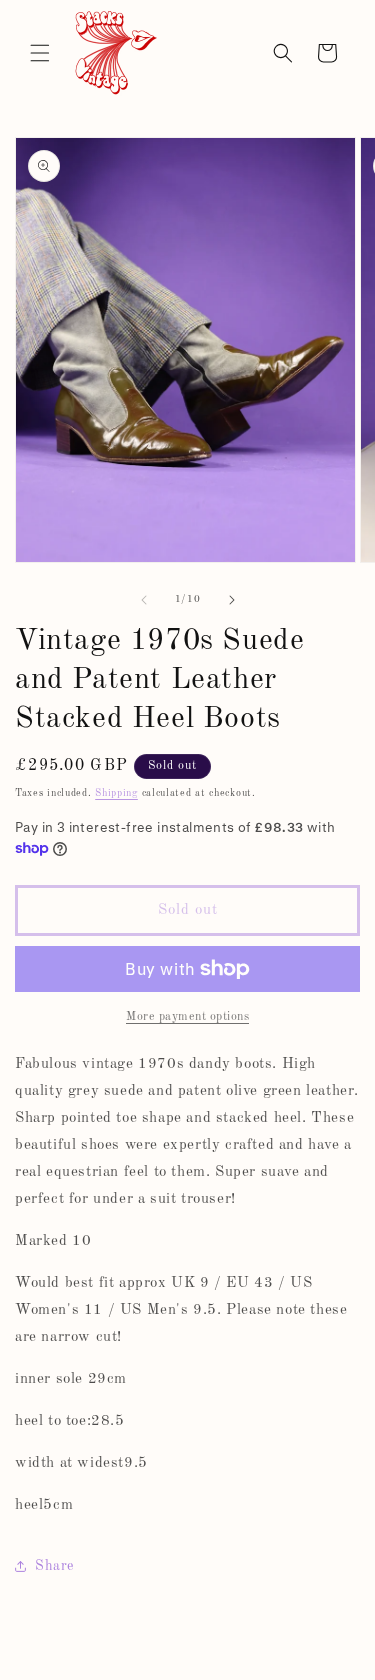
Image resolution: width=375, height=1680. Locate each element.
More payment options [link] (187, 1017)
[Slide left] (144, 600)
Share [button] (54, 1566)
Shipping (116, 793)
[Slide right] (232, 600)
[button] (40, 53)
